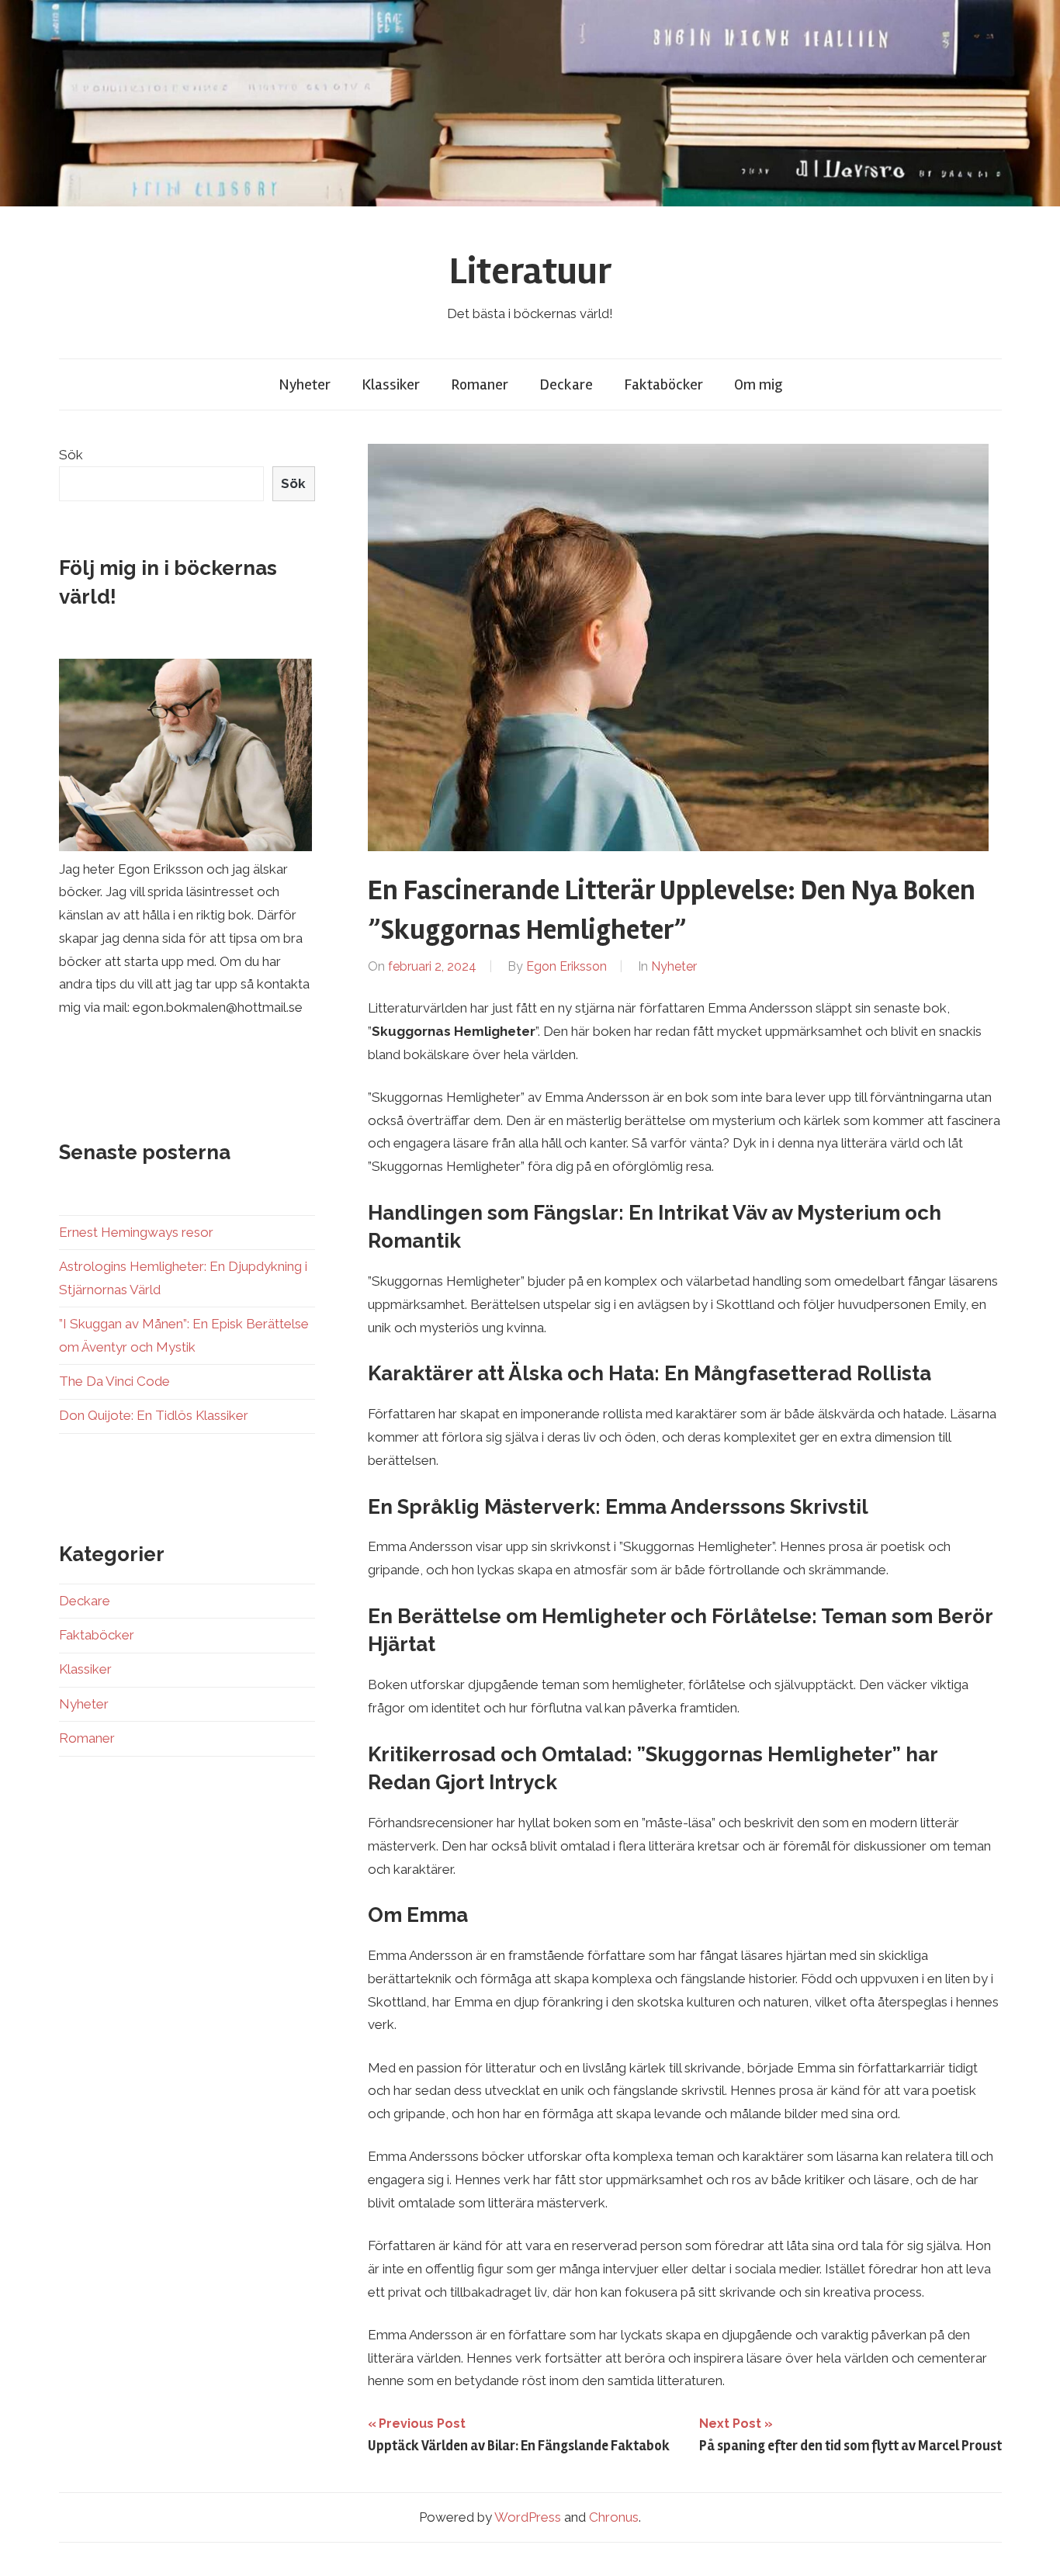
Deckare (566, 384)
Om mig (758, 384)
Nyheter (305, 384)
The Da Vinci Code (114, 1381)
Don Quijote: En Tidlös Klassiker (154, 1415)
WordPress (528, 2517)
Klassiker (391, 384)
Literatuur (530, 271)
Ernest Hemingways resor (136, 1232)
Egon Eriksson (566, 966)
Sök (71, 455)
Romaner (480, 384)
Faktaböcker (663, 384)
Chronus (614, 2517)
